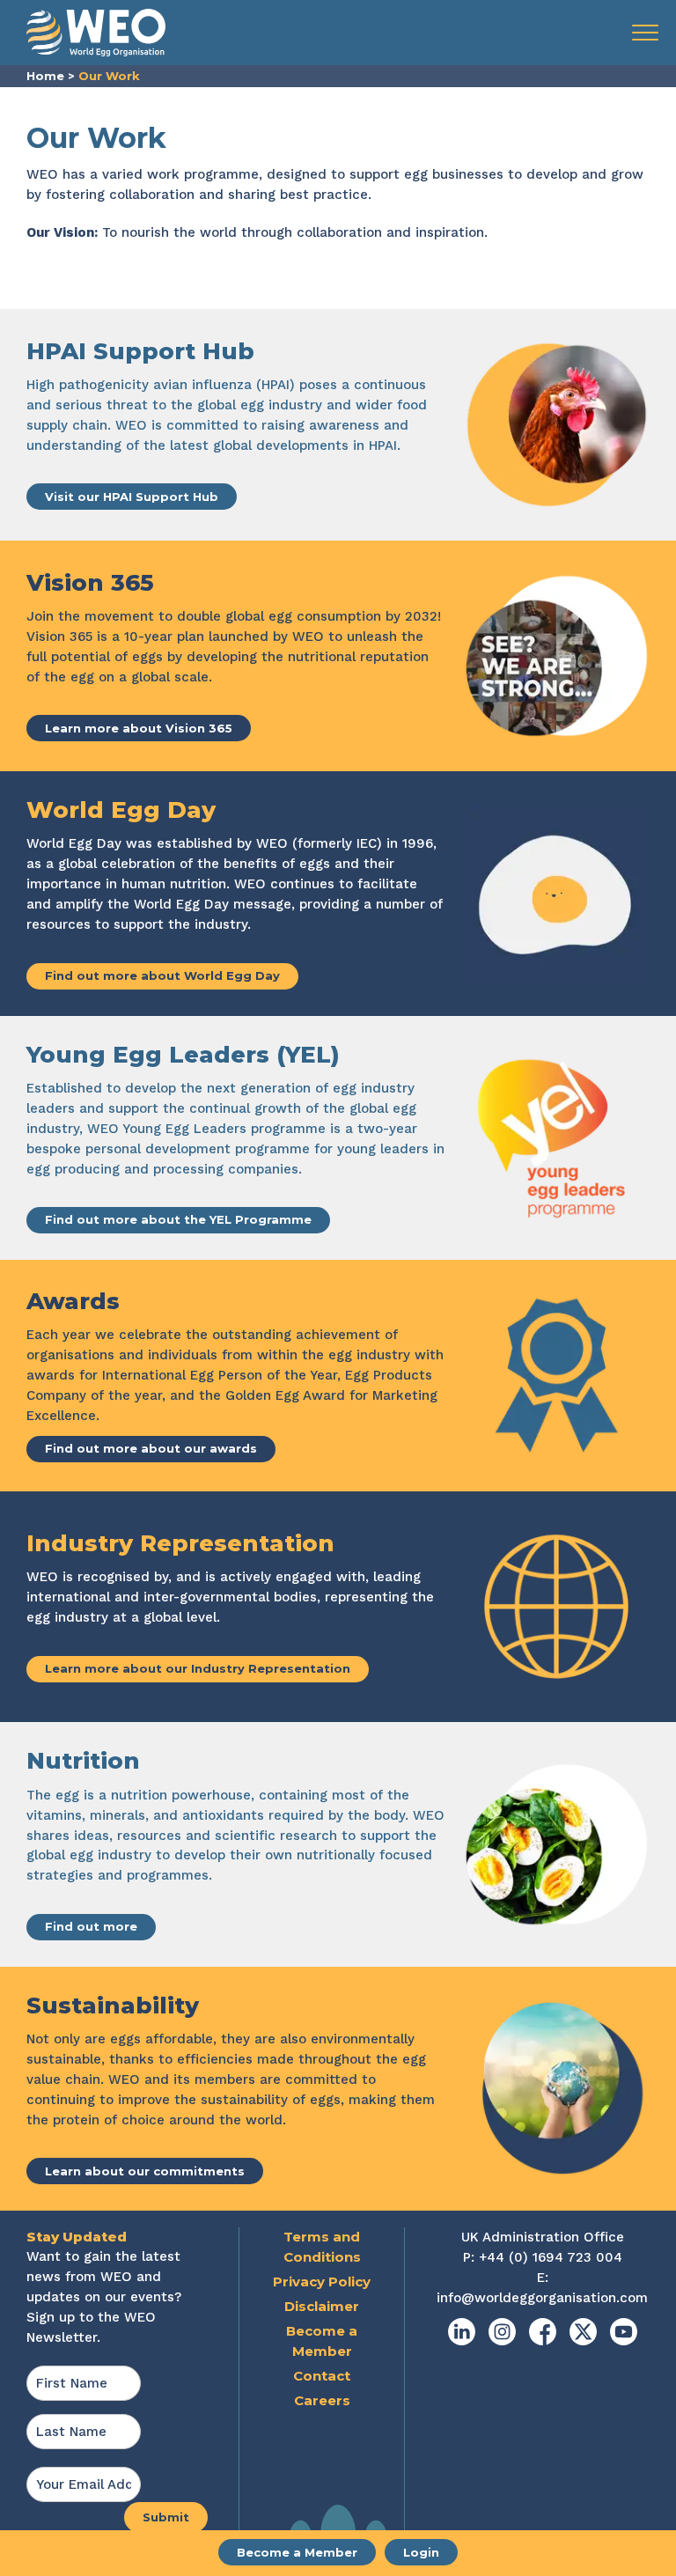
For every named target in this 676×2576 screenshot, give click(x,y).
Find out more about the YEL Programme (178, 1219)
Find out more (91, 1926)
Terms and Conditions (322, 2247)
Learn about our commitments (145, 2171)
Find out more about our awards (151, 1448)
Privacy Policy (322, 2282)
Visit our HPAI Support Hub (132, 497)
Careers (322, 2400)
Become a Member (297, 2552)
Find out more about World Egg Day (162, 975)
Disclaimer (322, 2306)
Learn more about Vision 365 (139, 728)
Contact (322, 2376)
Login (421, 2552)
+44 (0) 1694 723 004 (551, 2257)
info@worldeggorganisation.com (542, 2298)
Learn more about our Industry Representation (198, 1668)
